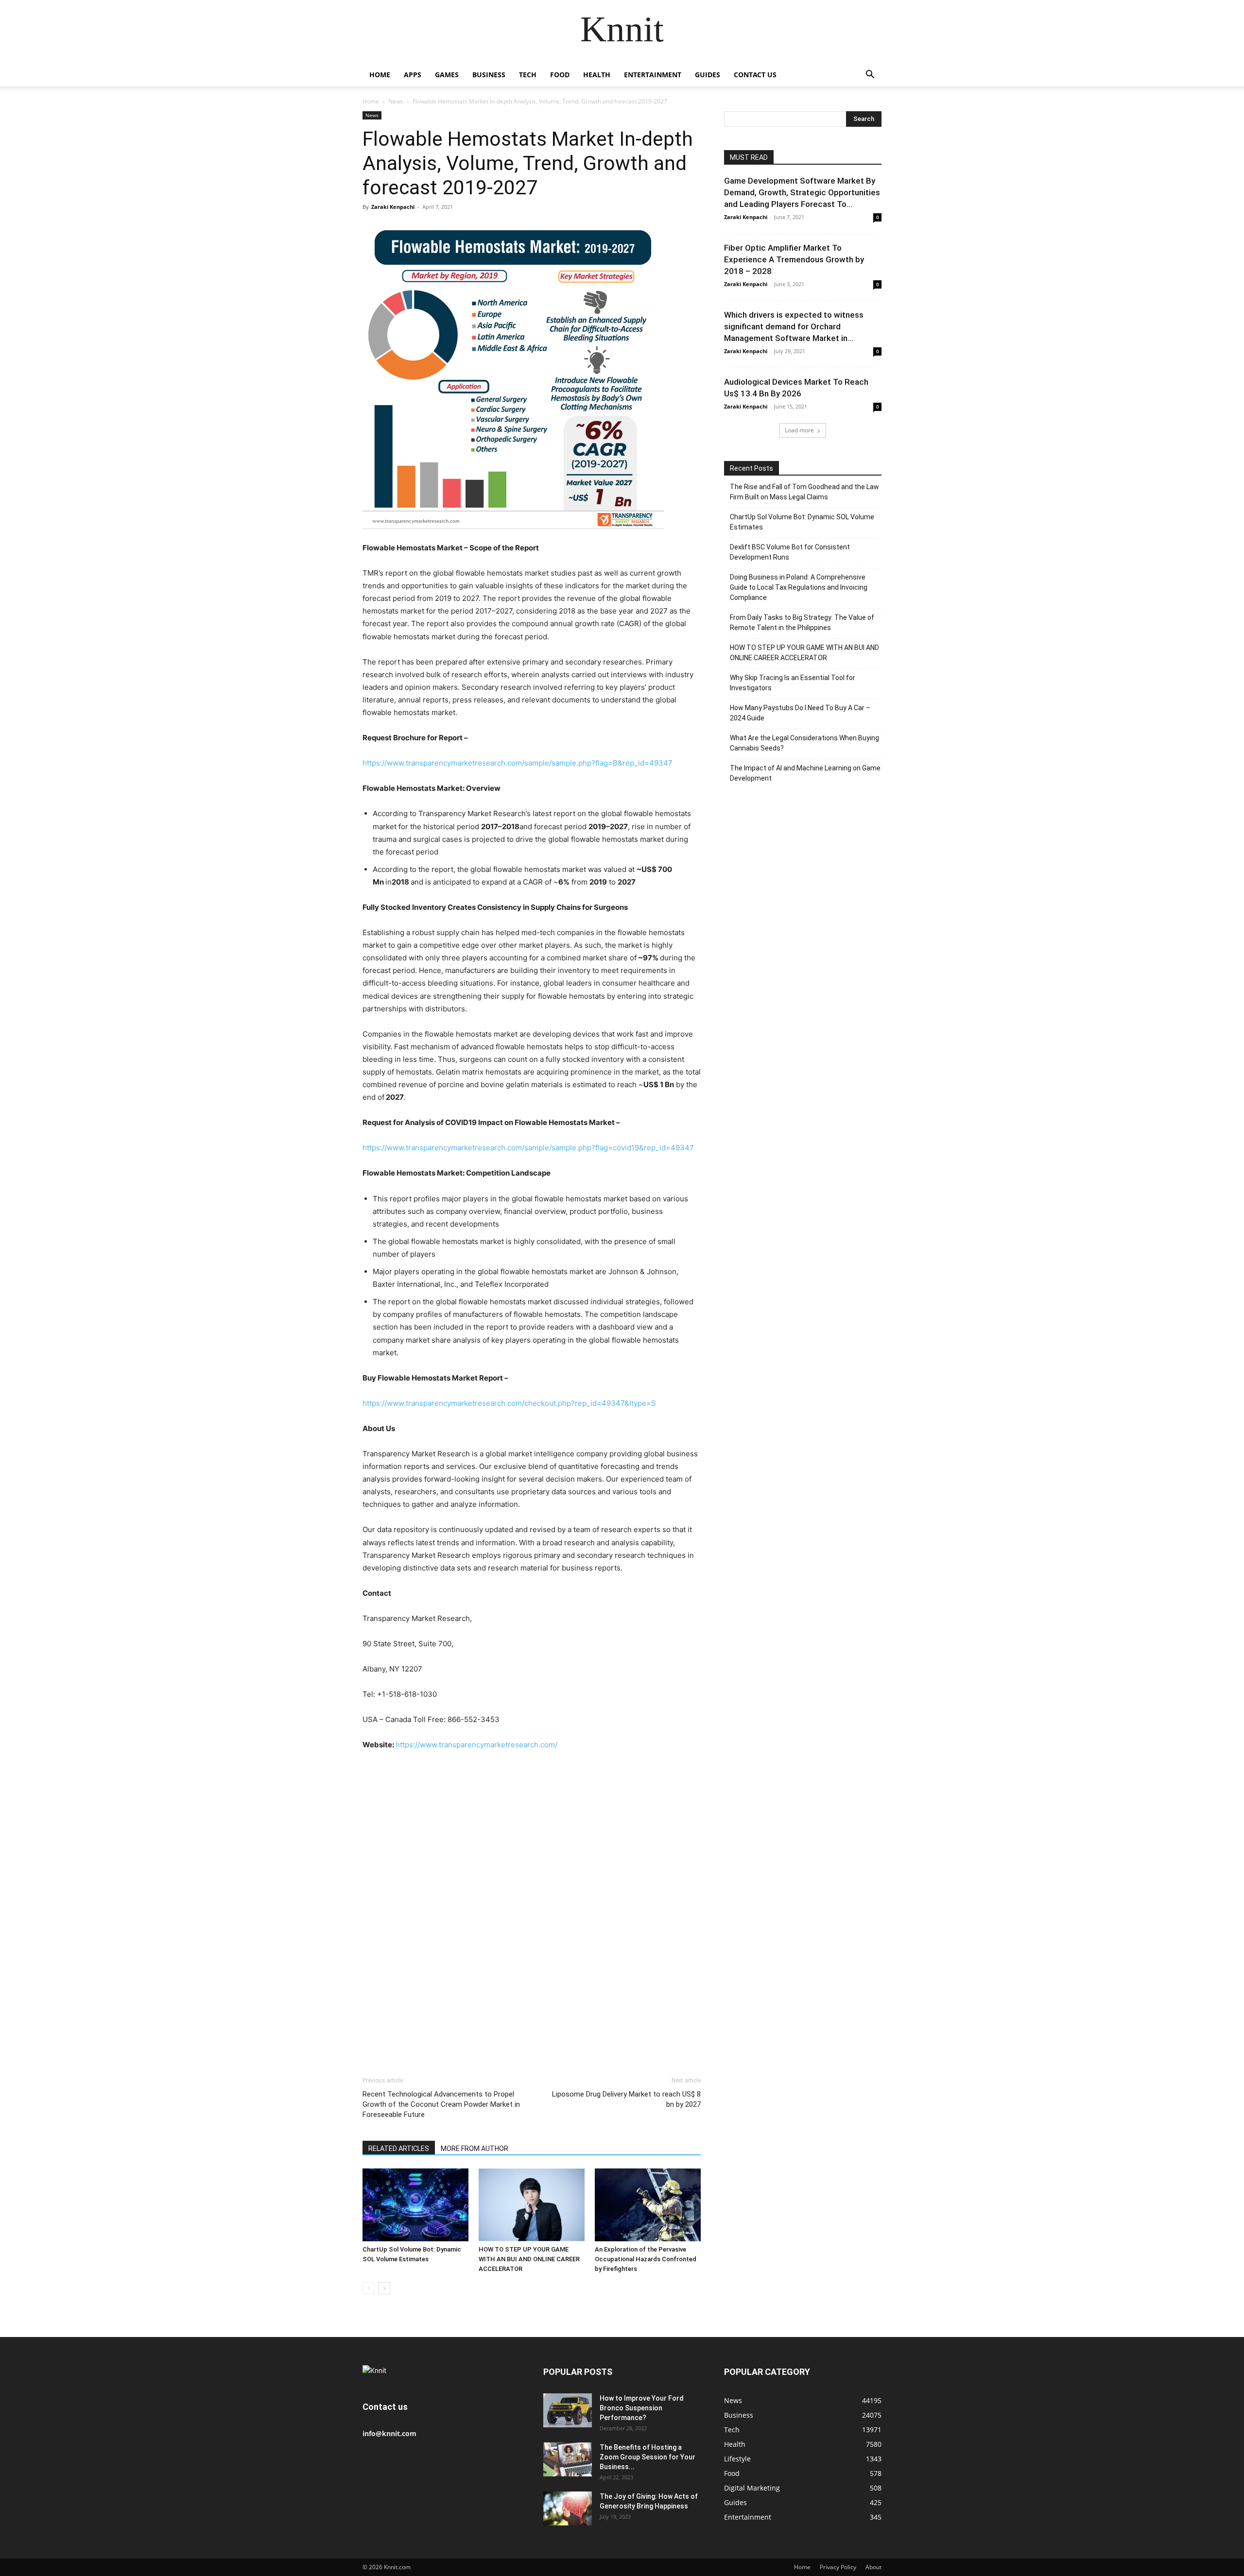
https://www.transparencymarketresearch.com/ (476, 1745)
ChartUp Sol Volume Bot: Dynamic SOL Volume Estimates (802, 522)
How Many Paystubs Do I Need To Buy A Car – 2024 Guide (800, 713)
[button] (870, 76)
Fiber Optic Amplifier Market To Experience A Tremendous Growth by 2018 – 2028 (794, 259)
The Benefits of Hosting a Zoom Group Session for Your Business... (648, 2457)
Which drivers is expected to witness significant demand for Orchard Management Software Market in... (794, 326)
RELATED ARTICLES (399, 2149)
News (396, 101)
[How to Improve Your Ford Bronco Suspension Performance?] (568, 2410)
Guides (708, 75)
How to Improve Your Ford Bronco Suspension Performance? (642, 2408)
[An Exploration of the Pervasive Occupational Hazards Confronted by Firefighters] (648, 2205)
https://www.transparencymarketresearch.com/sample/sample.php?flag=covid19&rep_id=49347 (528, 1148)
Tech (528, 75)
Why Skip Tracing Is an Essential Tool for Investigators (793, 683)
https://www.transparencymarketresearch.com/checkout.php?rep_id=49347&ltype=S (509, 1403)
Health (597, 75)
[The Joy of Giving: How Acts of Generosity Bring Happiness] (568, 2508)
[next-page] (384, 2288)
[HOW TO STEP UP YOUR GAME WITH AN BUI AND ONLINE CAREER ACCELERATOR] (532, 2205)
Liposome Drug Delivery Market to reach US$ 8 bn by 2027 (626, 2099)
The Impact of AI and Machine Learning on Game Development (805, 773)
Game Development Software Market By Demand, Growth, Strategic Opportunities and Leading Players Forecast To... (802, 192)
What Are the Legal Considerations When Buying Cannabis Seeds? (804, 743)
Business (489, 75)
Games (447, 75)
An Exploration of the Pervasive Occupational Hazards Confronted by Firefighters (646, 2259)
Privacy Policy (838, 2567)
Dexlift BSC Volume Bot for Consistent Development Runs (790, 552)
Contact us (755, 75)
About (873, 2567)
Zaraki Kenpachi (393, 207)
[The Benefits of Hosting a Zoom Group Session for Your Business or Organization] (568, 2459)
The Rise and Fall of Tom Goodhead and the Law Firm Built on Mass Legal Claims (804, 492)
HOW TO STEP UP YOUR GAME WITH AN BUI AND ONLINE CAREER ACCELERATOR (529, 2259)
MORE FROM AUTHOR (475, 2149)
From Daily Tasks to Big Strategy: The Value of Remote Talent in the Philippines (802, 623)
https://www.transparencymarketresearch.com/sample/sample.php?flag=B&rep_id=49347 (518, 763)
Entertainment (653, 75)
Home (380, 75)
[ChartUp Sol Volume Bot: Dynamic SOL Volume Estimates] (415, 2205)
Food (560, 75)
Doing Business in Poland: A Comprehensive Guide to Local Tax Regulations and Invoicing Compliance (799, 587)
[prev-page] (369, 2288)
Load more (799, 430)
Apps (413, 75)
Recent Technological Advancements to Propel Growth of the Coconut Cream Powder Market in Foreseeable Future (441, 2104)
